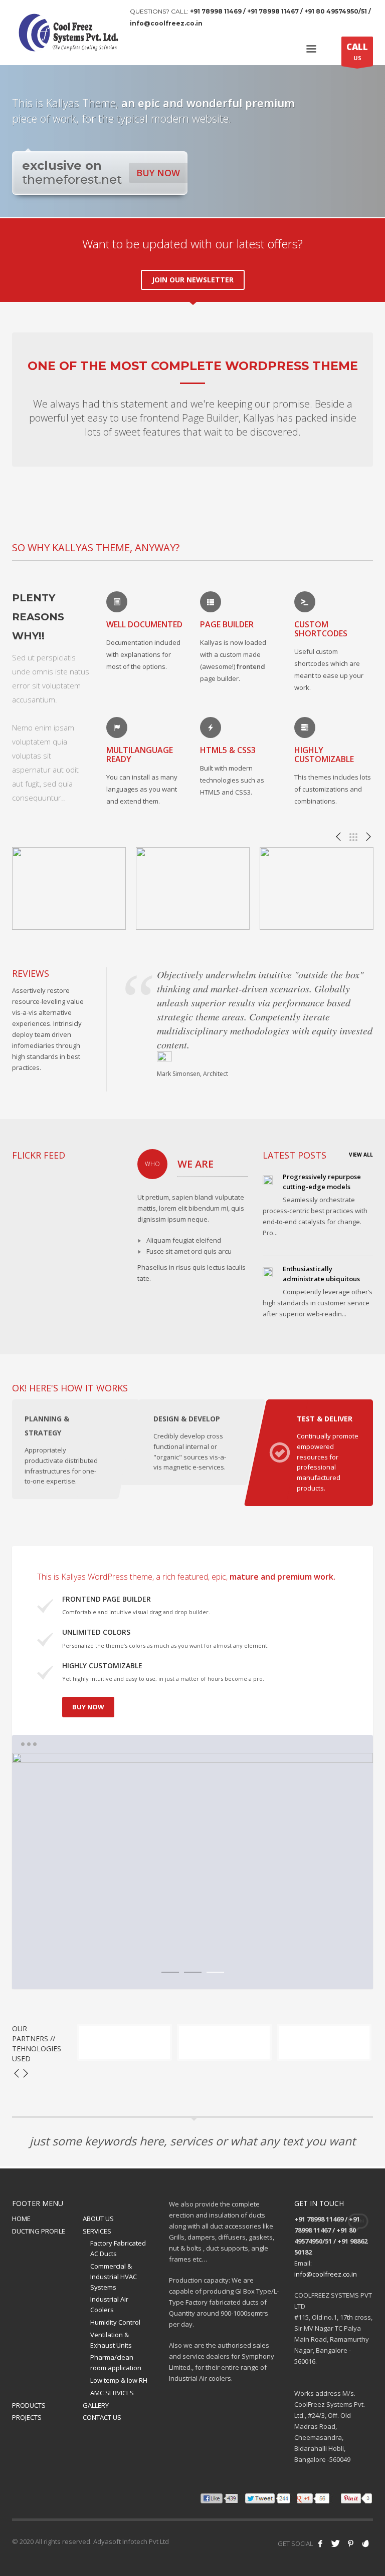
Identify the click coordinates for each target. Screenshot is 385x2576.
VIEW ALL (361, 1155)
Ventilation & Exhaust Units (111, 2340)
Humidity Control (115, 2322)
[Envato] (365, 2543)
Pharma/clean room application (116, 2362)
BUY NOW (158, 173)
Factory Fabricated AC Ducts (118, 2248)
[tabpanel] (192, 1871)
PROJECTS (27, 2417)
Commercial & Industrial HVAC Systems (114, 2277)
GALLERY (96, 2405)
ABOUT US (98, 2219)
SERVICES (97, 2231)
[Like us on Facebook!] (320, 2543)
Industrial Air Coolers (109, 2304)
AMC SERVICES (112, 2393)
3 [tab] (215, 1972)
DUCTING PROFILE (39, 2231)
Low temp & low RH (119, 2380)
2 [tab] (193, 1972)
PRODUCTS (29, 2405)
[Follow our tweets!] (335, 2543)
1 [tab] (170, 1972)
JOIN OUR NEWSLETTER (193, 280)
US (357, 51)
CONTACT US (102, 2417)
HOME (21, 2219)
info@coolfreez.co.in (326, 2274)
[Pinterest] (350, 2543)
